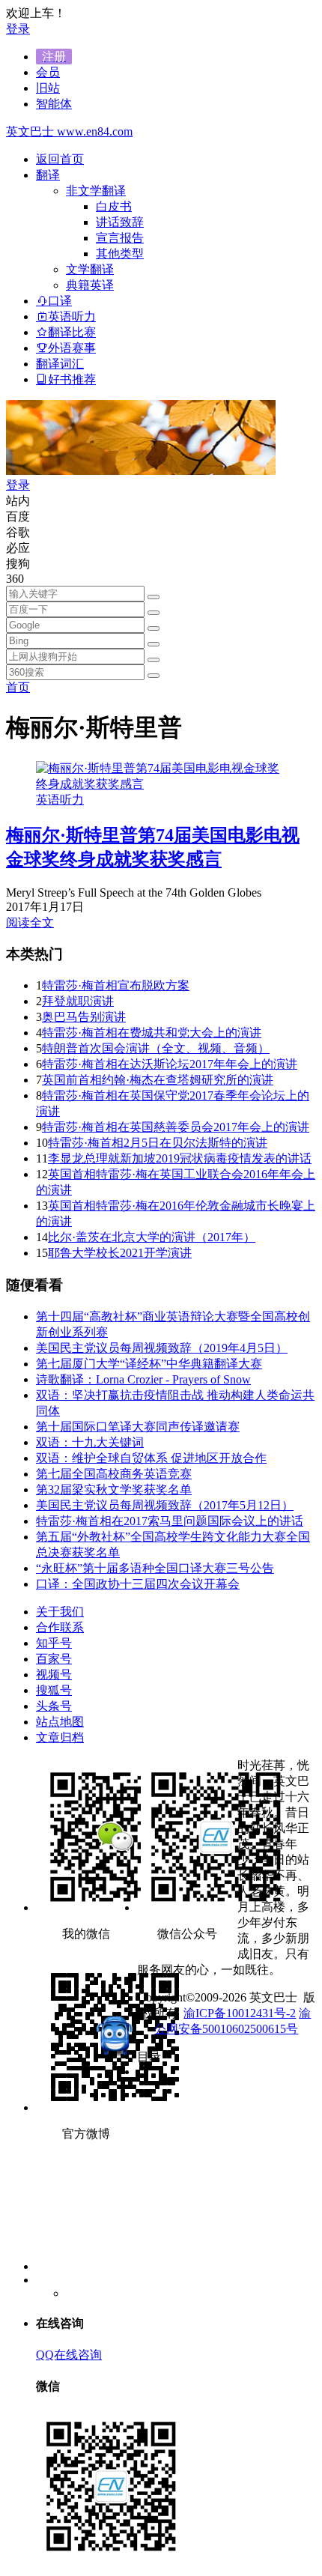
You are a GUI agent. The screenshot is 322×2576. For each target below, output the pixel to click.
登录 (18, 29)
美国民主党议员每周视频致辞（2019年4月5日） (162, 1348)
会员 (48, 72)
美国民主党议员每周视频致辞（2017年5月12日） (165, 1505)
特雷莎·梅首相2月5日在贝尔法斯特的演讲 (158, 1143)
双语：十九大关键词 (90, 1442)
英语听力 (60, 800)
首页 (18, 687)
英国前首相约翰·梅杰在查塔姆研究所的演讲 (158, 1080)
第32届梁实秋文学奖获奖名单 (114, 1489)
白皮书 (114, 206)
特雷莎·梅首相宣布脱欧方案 (116, 985)
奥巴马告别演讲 (84, 1017)
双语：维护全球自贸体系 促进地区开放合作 (151, 1458)
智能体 (54, 104)
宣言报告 (120, 238)
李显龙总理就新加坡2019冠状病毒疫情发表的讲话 (180, 1158)
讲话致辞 (120, 222)
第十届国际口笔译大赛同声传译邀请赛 (138, 1427)
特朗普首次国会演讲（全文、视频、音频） (156, 1048)
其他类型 (120, 254)
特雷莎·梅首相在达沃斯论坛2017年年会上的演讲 (170, 1064)
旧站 (48, 88)
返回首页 (60, 159)
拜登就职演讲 (78, 1001)
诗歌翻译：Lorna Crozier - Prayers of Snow (143, 1379)
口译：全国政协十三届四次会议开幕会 (138, 1584)
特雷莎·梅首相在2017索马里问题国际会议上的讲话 (170, 1521)
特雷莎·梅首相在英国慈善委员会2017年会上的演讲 (176, 1127)
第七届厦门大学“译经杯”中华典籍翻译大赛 (149, 1364)
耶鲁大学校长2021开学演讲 (120, 1253)
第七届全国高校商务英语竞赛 (114, 1474)
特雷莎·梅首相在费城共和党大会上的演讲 (152, 1033)
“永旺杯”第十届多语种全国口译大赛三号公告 (155, 1568)
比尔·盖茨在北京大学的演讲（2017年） (152, 1237)
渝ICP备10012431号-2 (240, 2013)
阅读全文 (30, 922)
